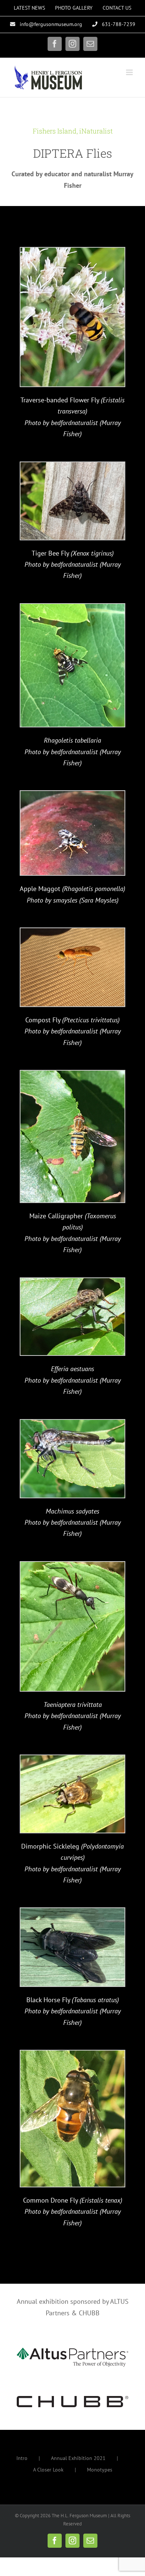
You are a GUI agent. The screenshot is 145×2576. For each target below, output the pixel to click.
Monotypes (100, 2470)
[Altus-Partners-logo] (72, 2351)
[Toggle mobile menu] (130, 72)
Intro (22, 2458)
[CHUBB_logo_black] (72, 2399)
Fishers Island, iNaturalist (73, 131)
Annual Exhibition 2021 (78, 2458)
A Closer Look (48, 2470)
